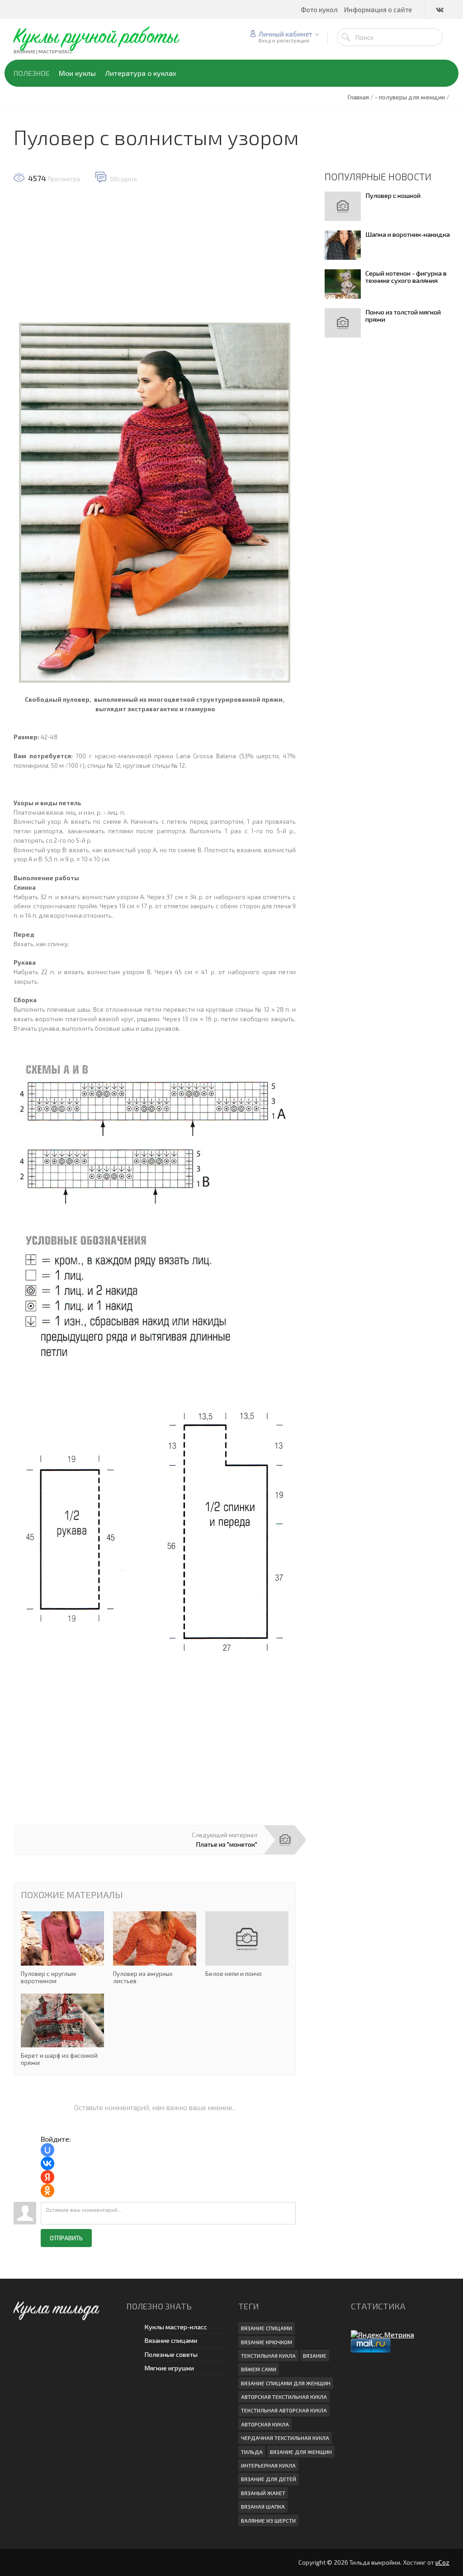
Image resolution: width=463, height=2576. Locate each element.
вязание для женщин (301, 2452)
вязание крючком (267, 2342)
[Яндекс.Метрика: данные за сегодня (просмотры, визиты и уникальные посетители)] (383, 2334)
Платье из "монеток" (227, 1844)
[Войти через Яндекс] (47, 2177)
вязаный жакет (263, 2493)
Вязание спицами (171, 2340)
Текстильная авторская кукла (284, 2410)
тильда (252, 2452)
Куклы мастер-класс (176, 2327)
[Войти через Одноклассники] (47, 2191)
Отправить (66, 2238)
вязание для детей (269, 2479)
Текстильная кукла (268, 2355)
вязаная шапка (263, 2506)
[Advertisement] (155, 258)
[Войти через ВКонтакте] (47, 2163)
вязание (315, 2355)
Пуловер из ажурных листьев (155, 1948)
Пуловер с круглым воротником (62, 1948)
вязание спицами (267, 2328)
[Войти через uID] (47, 2150)
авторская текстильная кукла (284, 2397)
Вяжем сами (259, 2369)
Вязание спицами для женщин (286, 2383)
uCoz (442, 2562)
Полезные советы (171, 2354)
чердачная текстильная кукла (285, 2438)
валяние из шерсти (268, 2520)
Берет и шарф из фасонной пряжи (62, 2030)
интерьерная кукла (268, 2465)
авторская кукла (265, 2424)
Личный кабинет (286, 34)
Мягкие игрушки (169, 2368)
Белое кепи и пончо (247, 1944)
